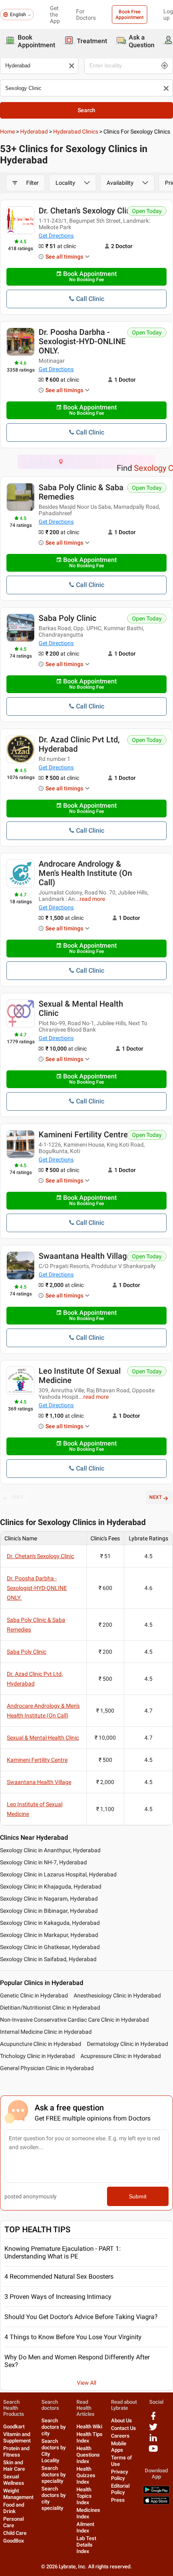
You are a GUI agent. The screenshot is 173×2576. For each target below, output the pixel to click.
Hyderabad (34, 132)
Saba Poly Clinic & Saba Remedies (81, 492)
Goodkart (14, 2427)
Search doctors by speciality (54, 2475)
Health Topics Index (84, 2496)
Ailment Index (85, 2527)
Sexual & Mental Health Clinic (81, 1008)
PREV (17, 1497)
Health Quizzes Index (86, 2475)
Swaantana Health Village (85, 1256)
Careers (120, 2436)
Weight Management (18, 2494)
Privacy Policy (119, 2475)
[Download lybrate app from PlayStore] (156, 2492)
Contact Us (124, 2428)
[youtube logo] (153, 2452)
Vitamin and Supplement (17, 2437)
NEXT (155, 1497)
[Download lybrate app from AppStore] (156, 2503)
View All (86, 2383)
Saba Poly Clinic (67, 618)
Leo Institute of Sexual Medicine (80, 1376)
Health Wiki (89, 2427)
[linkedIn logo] (153, 2441)
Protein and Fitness (16, 2452)
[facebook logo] (153, 2419)
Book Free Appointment (130, 15)
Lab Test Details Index (86, 2545)
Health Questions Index (88, 2455)
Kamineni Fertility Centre (83, 1134)
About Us (122, 2420)
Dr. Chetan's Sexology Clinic (88, 211)
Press (118, 2500)
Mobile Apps (119, 2447)
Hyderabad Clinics (76, 132)
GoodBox (14, 2541)
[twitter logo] (153, 2430)
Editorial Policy (120, 2489)
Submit (138, 2196)
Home (7, 132)
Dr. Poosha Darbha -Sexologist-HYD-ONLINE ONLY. (82, 341)
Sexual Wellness (14, 2480)
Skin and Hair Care (14, 2466)
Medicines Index (88, 2513)
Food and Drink (14, 2508)
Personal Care (13, 2522)
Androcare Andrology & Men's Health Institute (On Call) (85, 873)
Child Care (15, 2533)
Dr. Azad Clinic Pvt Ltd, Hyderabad (79, 744)
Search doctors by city (54, 2427)
